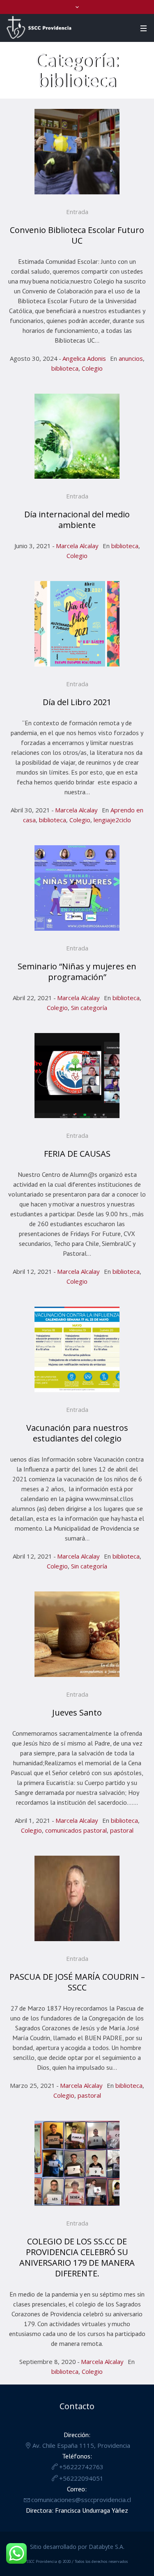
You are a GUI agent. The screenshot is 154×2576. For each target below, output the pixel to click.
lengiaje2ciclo (112, 820)
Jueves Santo (77, 1712)
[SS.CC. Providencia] (39, 28)
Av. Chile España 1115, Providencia (81, 2445)
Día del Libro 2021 (77, 702)
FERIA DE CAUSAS (77, 1154)
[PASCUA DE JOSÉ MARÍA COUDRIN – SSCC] (77, 1898)
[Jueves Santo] (77, 1634)
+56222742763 (81, 2467)
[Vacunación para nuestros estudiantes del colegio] (77, 1349)
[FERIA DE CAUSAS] (77, 1076)
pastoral (122, 1830)
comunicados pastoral (76, 1830)
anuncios (131, 358)
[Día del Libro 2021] (77, 624)
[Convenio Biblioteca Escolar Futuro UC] (77, 152)
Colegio (92, 368)
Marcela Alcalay (77, 546)
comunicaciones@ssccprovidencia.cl (81, 2500)
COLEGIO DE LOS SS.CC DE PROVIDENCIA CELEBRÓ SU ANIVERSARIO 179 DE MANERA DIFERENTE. (77, 2257)
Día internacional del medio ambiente (77, 520)
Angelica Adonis (84, 358)
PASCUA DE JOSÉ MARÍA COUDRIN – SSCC (77, 1982)
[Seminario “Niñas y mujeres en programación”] (77, 888)
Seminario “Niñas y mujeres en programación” (77, 972)
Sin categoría (89, 1008)
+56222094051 (81, 2478)
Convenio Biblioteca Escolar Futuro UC (77, 235)
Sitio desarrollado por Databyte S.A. (77, 2547)
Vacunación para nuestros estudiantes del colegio (77, 1433)
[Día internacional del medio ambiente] (77, 436)
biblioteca (65, 368)
